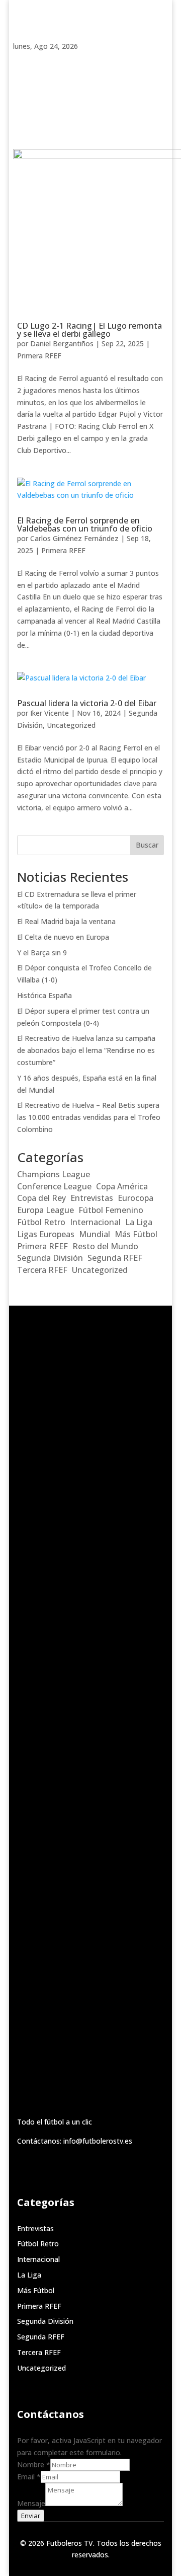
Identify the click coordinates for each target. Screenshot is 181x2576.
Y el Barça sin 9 (42, 953)
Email (29, 2477)
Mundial (95, 1234)
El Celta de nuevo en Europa (63, 937)
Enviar (31, 2516)
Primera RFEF (39, 356)
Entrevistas (92, 1198)
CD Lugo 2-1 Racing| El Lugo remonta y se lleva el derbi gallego (89, 330)
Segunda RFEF (115, 1258)
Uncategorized (71, 725)
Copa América (122, 1186)
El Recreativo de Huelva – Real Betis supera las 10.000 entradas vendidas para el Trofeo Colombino (89, 1117)
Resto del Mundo (105, 1246)
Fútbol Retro (41, 1222)
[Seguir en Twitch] (21, 60)
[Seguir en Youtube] (102, 60)
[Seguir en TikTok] (41, 60)
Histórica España (44, 995)
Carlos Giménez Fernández (74, 538)
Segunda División (50, 1258)
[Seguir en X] (81, 60)
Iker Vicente (50, 713)
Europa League (46, 1210)
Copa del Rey (41, 1198)
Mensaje (31, 2503)
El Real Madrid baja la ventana (66, 921)
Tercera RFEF (42, 1270)
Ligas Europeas (46, 1234)
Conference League (54, 1186)
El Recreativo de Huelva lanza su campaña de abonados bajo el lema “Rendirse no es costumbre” (86, 1050)
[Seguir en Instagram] (61, 60)
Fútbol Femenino (111, 1210)
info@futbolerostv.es (98, 2141)
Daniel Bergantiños (62, 344)
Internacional (95, 1222)
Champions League (54, 1174)
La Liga (139, 1222)
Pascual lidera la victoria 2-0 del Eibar (87, 703)
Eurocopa (135, 1198)
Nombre (34, 2465)
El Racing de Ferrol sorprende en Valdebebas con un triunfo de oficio (85, 524)
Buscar (147, 845)
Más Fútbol (136, 1234)
